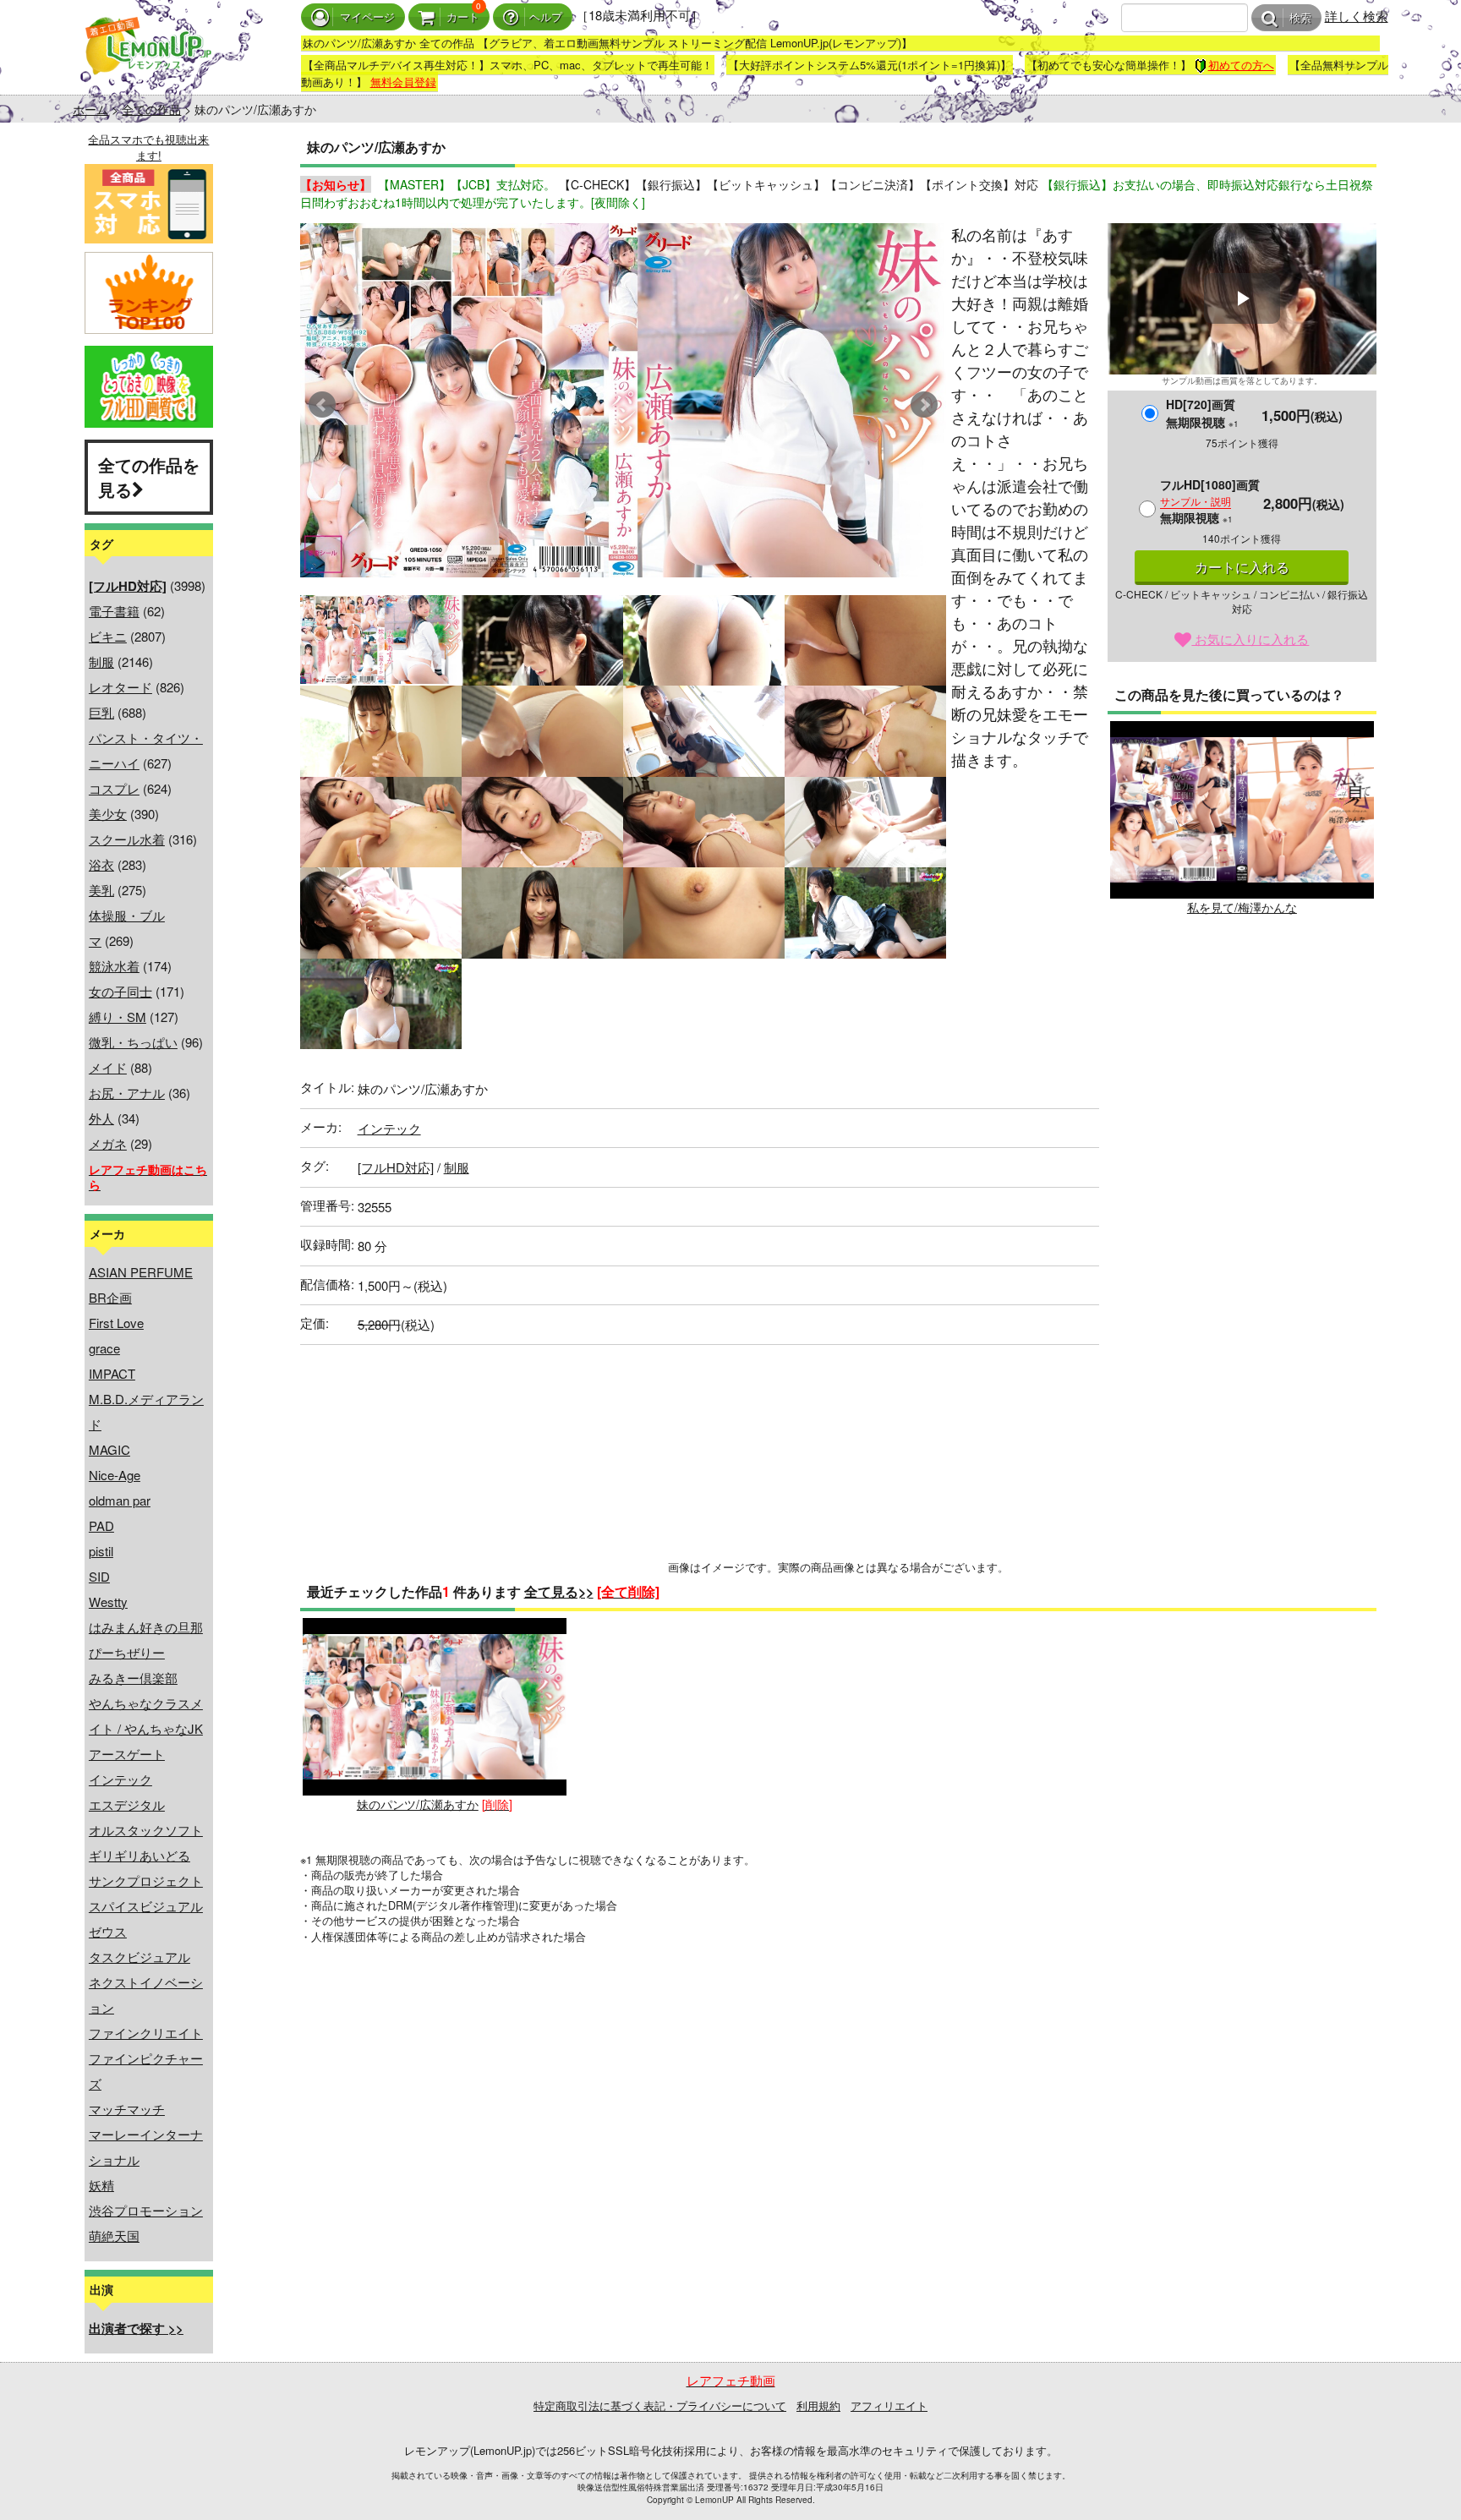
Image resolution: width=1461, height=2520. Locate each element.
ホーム (90, 109)
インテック (120, 1779)
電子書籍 (114, 611)
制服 (101, 661)
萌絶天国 (114, 2236)
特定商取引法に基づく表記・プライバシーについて (660, 2405)
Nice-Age (115, 1475)
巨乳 (101, 712)
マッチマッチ (127, 2109)
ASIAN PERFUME (141, 1272)
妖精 (101, 2185)
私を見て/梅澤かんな (1242, 907)
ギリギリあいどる (140, 1855)
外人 (101, 1118)
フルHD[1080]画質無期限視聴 (1210, 501)
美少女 (108, 814)
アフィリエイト (889, 2405)
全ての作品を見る (149, 477)
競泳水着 (114, 966)
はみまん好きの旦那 (146, 1627)
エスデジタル (127, 1804)
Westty (108, 1602)
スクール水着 (127, 839)
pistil (101, 1551)
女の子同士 (120, 991)
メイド (108, 1067)
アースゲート (127, 1754)
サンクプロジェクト (146, 1880)
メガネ (108, 1143)
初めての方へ (1241, 65)
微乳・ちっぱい (133, 1042)
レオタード (120, 687)
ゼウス (108, 1931)
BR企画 (110, 1297)
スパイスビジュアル (146, 1906)
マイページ (367, 17)
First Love (116, 1323)
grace (104, 1348)
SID (99, 1576)
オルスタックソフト (146, 1830)
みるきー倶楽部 (133, 1678)
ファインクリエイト (146, 2033)
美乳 (101, 890)
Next (924, 405)
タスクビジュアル (140, 1957)
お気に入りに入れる (1250, 639)
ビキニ (108, 636)
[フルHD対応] (396, 1167)
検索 (1300, 18)
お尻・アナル (127, 1093)
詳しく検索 (1357, 16)
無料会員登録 (403, 82)
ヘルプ (546, 17)
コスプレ (114, 788)
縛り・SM (118, 1017)
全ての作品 (151, 109)
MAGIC (109, 1449)
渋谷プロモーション (146, 2210)
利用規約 (818, 2405)
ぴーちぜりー (127, 1652)
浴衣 (101, 864)
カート (463, 17)
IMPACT (112, 1373)
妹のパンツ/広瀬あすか (418, 1804)
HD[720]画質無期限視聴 (1202, 413)
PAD (101, 1525)
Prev (322, 405)
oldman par (120, 1500)
